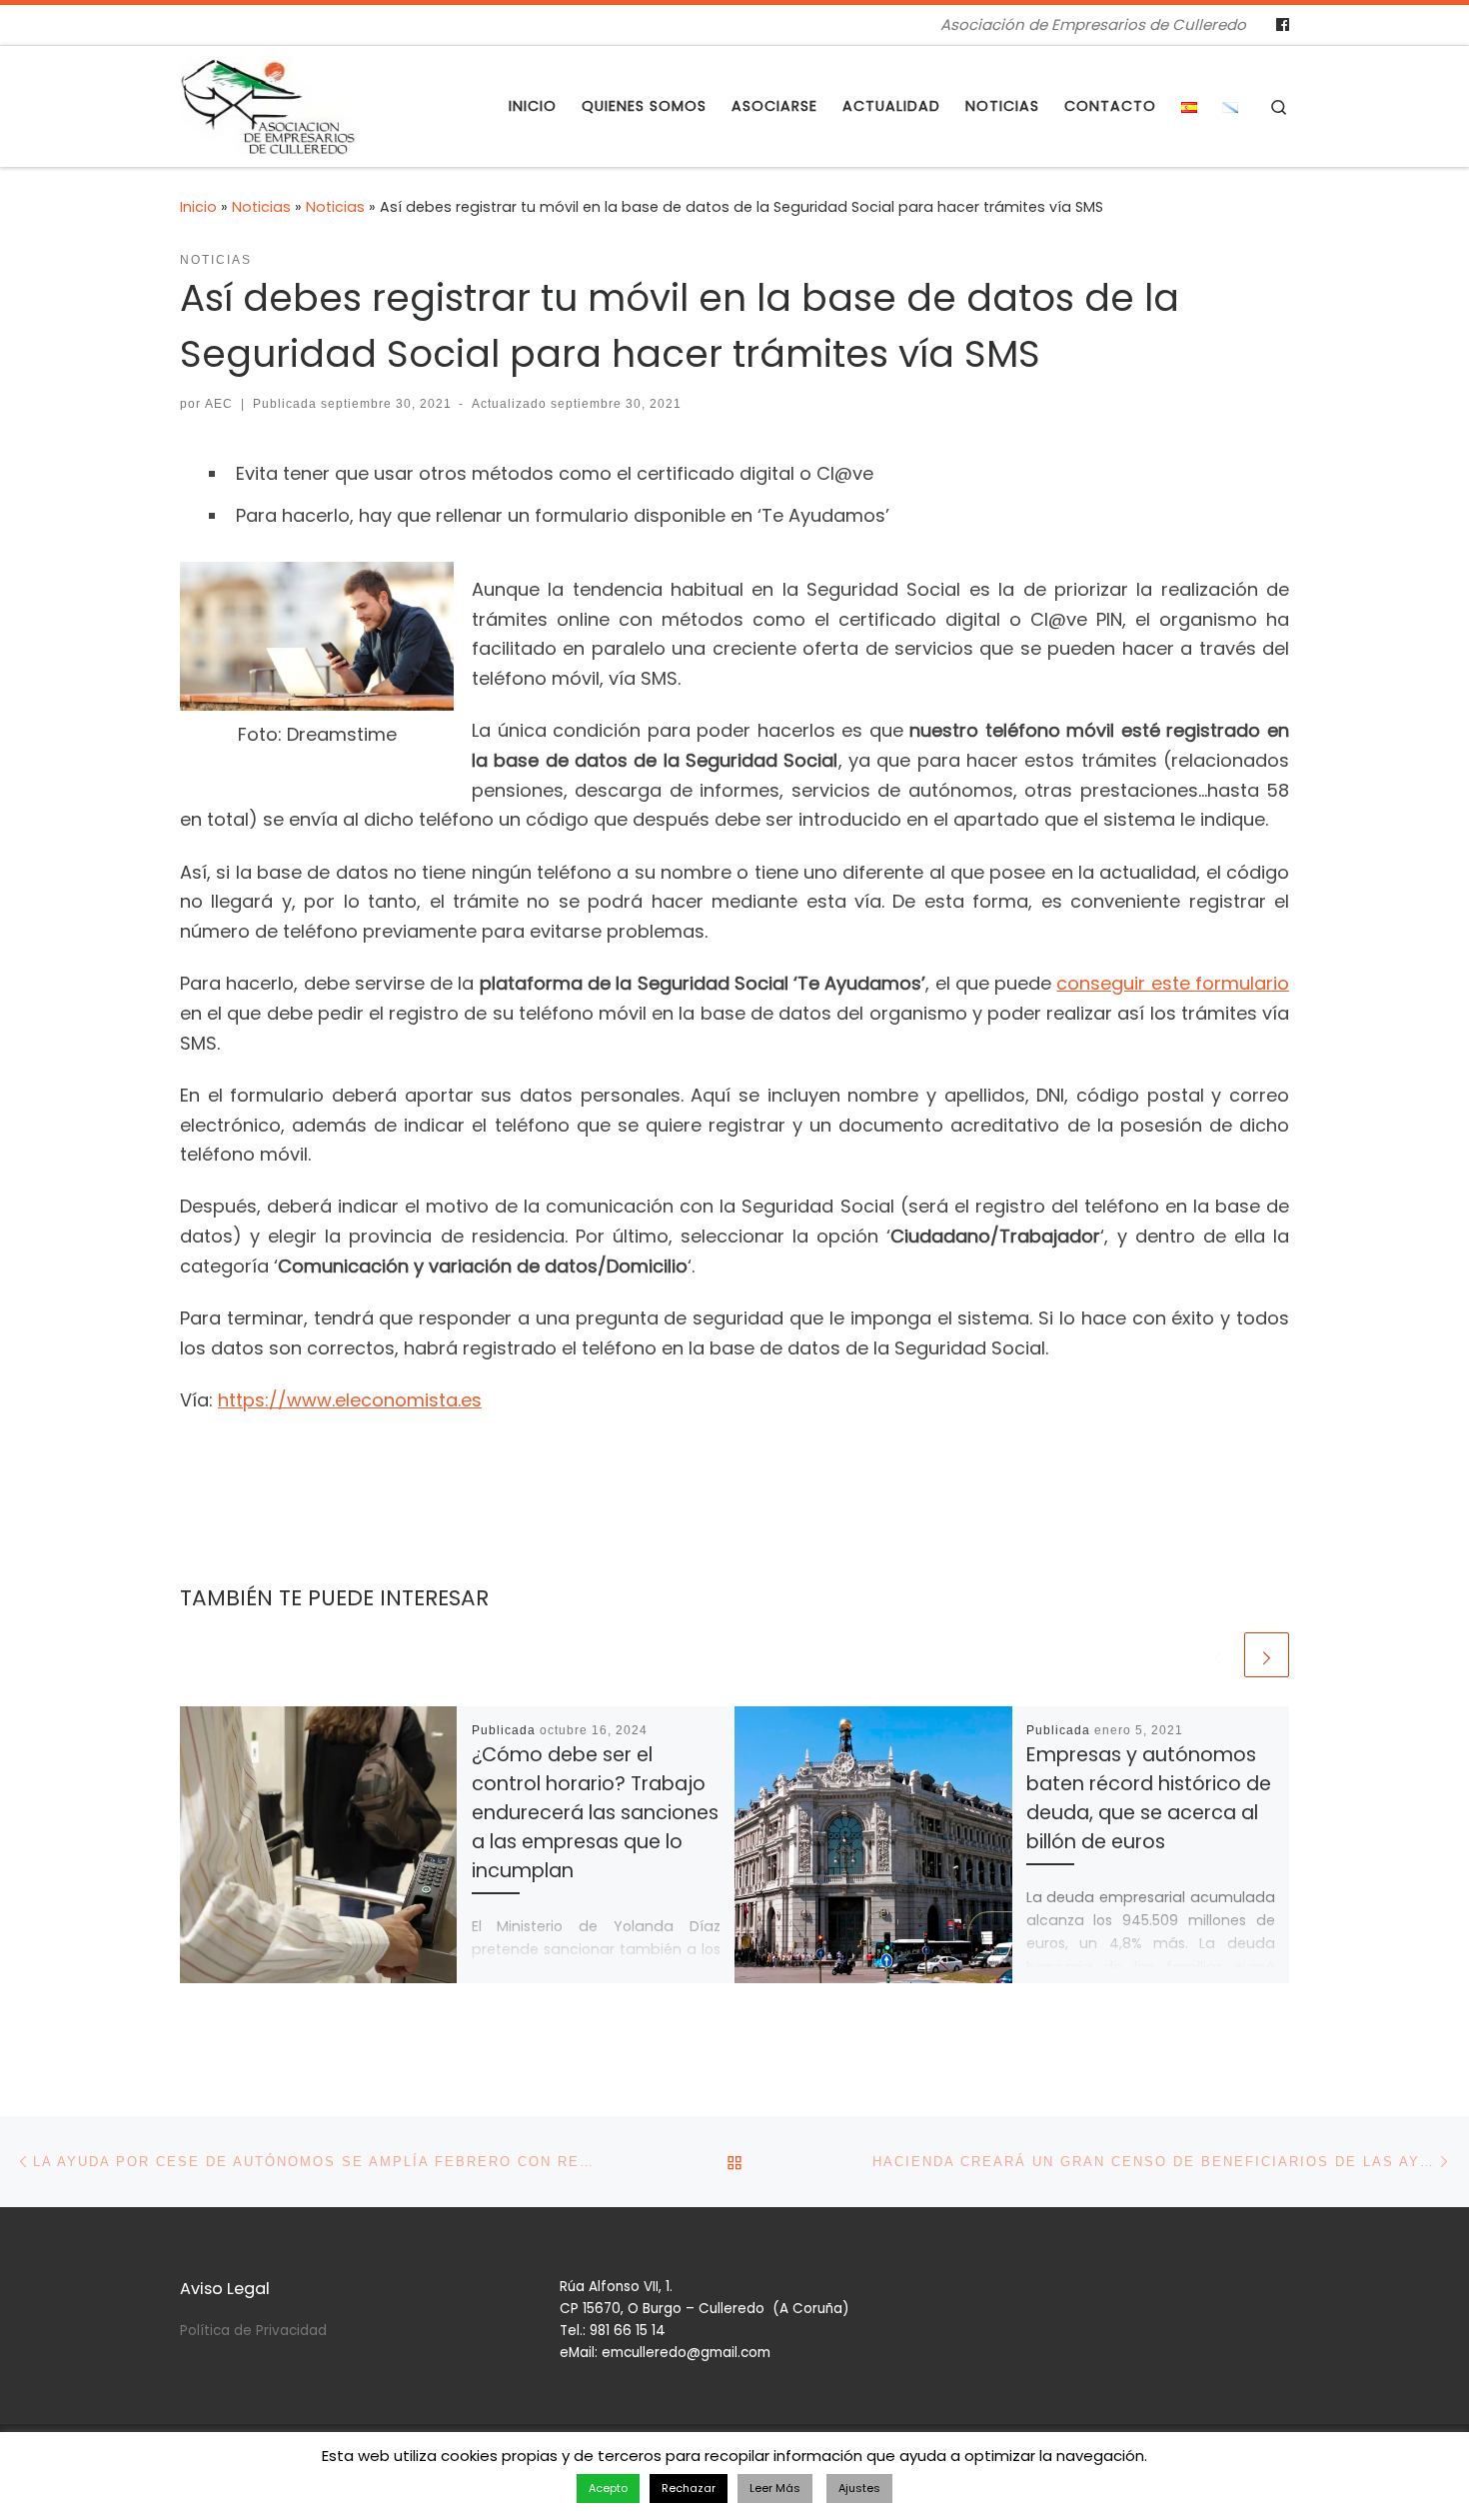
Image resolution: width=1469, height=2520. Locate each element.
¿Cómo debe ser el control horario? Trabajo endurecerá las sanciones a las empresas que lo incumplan (595, 1813)
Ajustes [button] (859, 2488)
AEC (219, 404)
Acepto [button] (608, 2488)
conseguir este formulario (1173, 983)
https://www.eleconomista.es (350, 1400)
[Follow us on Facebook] (1283, 25)
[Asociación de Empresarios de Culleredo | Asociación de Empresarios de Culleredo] (268, 103)
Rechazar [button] (689, 2488)
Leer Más (775, 2488)
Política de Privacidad (253, 2331)
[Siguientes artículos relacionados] (1267, 1655)
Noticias (261, 207)
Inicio (198, 207)
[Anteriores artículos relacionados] (1218, 1655)
